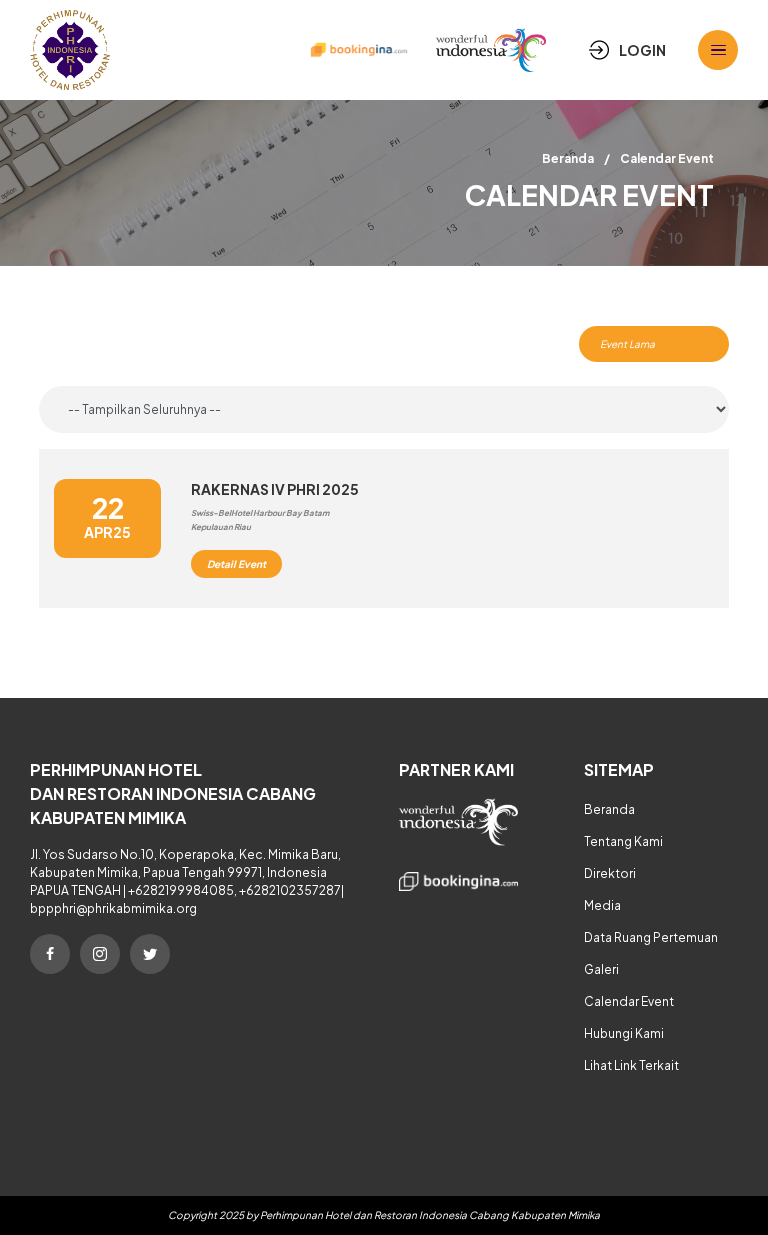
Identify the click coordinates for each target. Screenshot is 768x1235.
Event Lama (627, 344)
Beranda (568, 158)
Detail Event (236, 564)
